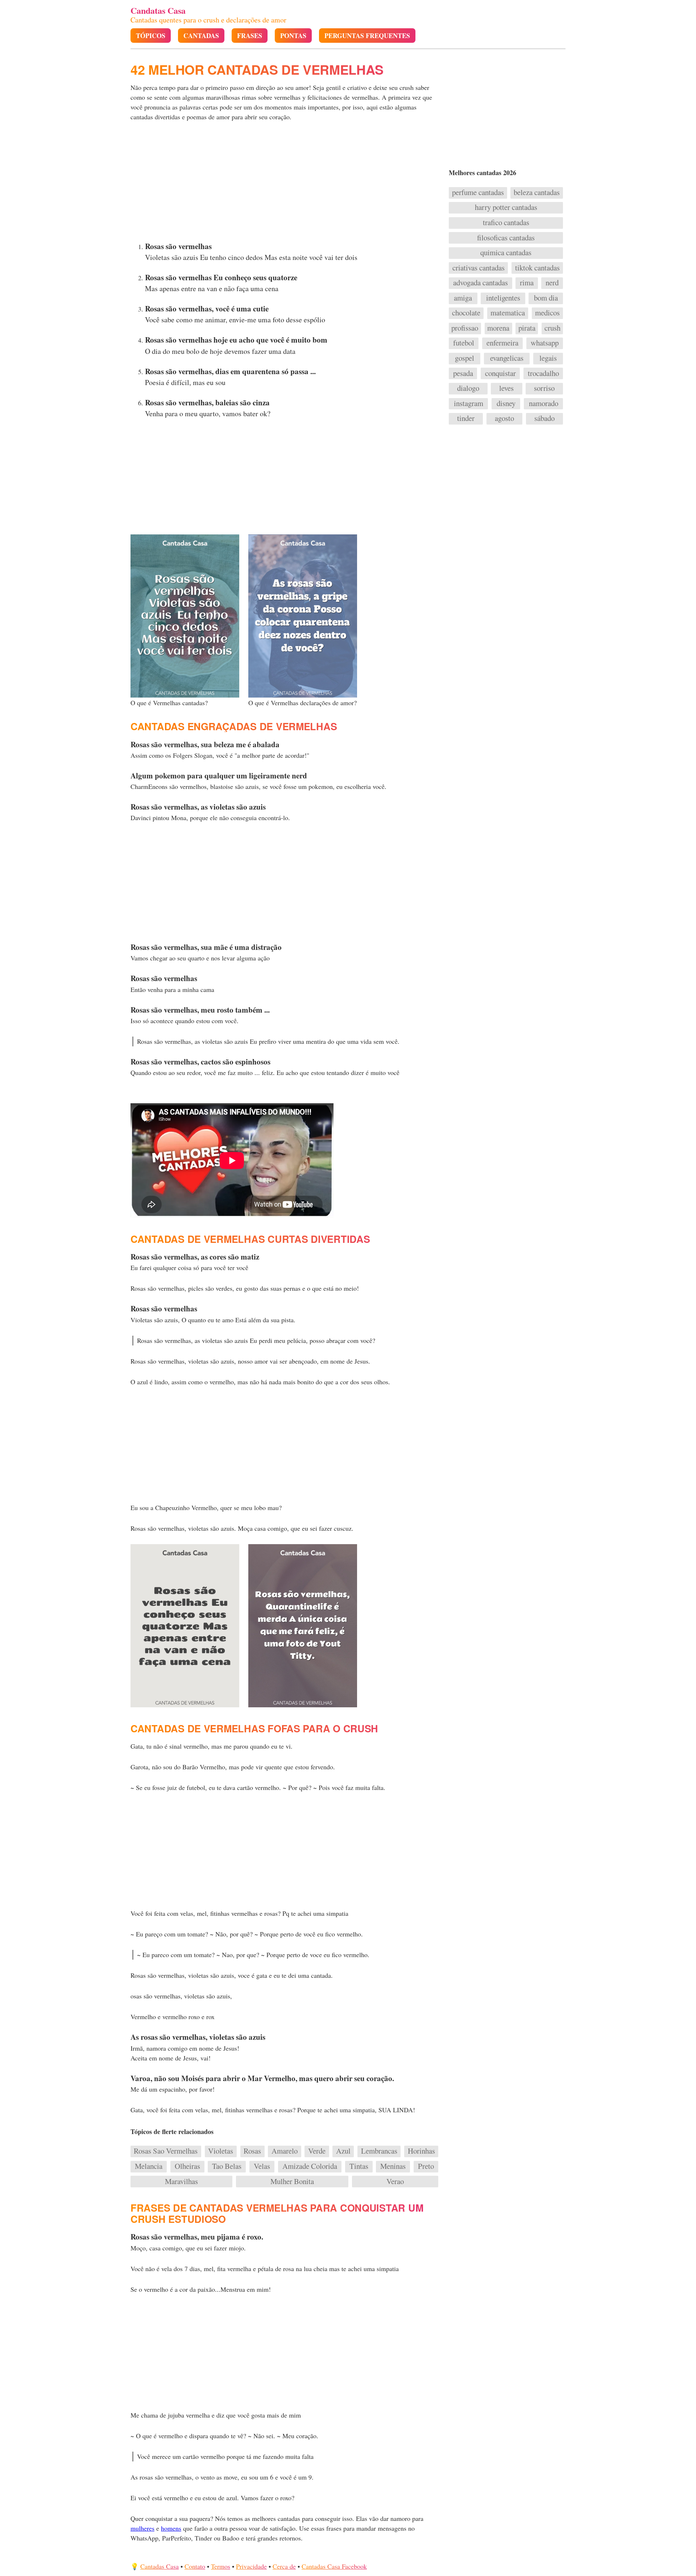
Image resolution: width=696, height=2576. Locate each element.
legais (548, 358)
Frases (250, 36)
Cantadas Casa (159, 2566)
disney (506, 404)
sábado (544, 418)
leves (506, 388)
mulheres (142, 2528)
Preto (426, 2166)
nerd (552, 283)
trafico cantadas (506, 223)
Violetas (221, 2151)
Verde (317, 2151)
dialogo (468, 388)
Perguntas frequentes (367, 36)
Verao (395, 2182)
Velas (262, 2166)
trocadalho (543, 373)
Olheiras (187, 2166)
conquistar (500, 373)
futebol (464, 343)
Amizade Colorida (310, 2166)
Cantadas (201, 36)
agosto (504, 418)
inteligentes (503, 298)
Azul (343, 2151)
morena (498, 328)
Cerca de (284, 2566)
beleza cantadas (537, 193)
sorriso (544, 388)
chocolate (466, 313)
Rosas (252, 2151)
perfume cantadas (478, 193)
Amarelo (285, 2151)
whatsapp (545, 343)
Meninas (393, 2166)
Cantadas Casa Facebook (334, 2566)
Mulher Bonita (292, 2182)
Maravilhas (181, 2182)
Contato (195, 2566)
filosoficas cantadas (506, 238)
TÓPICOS (151, 36)
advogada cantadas (480, 283)
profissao (465, 328)
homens (171, 2528)
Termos (221, 2566)
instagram (469, 404)
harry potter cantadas (506, 207)
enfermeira (502, 343)
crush (552, 328)
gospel (465, 358)
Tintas (359, 2166)
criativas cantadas (478, 268)
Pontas (293, 36)
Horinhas (421, 2151)
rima (527, 283)
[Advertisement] (285, 183)
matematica (508, 313)
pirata (527, 328)
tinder (466, 418)
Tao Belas (227, 2166)
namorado (544, 404)
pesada (463, 373)
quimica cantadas (506, 253)
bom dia (546, 298)
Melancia (149, 2166)
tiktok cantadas (537, 268)
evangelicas (507, 358)
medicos (547, 313)
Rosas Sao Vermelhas (166, 2151)
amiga (463, 298)
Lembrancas (379, 2151)
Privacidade (251, 2566)
